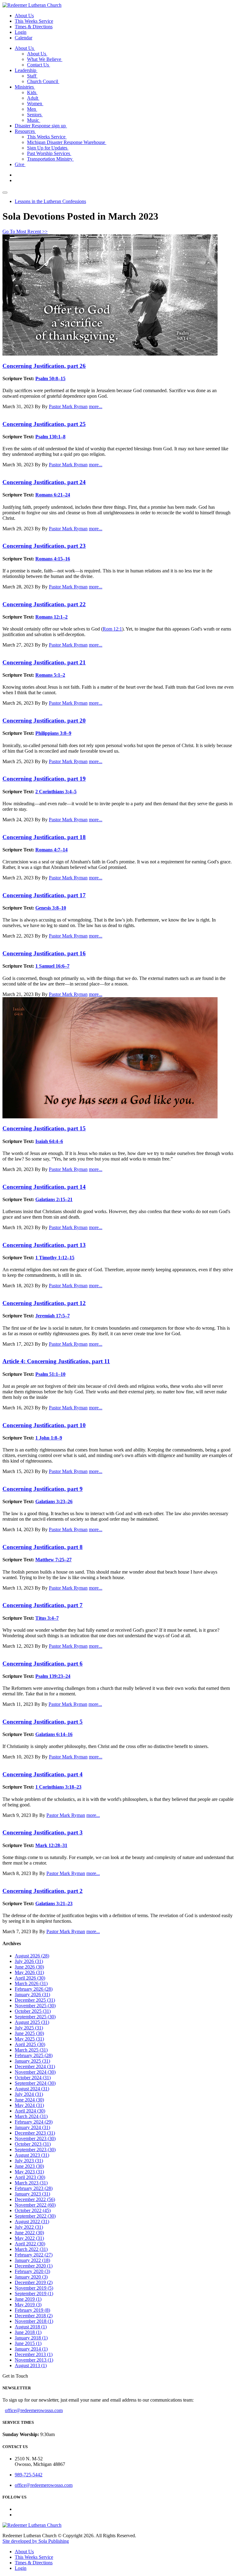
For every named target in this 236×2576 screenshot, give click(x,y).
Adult (33, 98)
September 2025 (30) (35, 2017)
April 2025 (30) (30, 2044)
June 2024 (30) (29, 2100)
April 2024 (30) (30, 2111)
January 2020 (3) (31, 2277)
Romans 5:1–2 (50, 675)
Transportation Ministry (50, 159)
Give (20, 164)
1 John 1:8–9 (49, 1438)
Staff (32, 76)
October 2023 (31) (33, 2144)
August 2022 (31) (32, 2222)
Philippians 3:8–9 (53, 733)
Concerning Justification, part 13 (44, 1245)
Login (21, 32)
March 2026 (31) (31, 1983)
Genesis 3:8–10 (51, 908)
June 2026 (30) (29, 1967)
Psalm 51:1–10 (50, 1374)
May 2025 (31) (29, 2039)
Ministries (25, 87)
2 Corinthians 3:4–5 (56, 792)
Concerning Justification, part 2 (43, 1891)
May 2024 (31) (29, 2105)
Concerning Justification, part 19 (44, 779)
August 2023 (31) (32, 2155)
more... (96, 406)
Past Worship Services (49, 153)
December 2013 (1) (34, 2354)
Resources (25, 131)
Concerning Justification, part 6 (43, 1664)
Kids (32, 92)
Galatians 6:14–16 (54, 1734)
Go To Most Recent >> (25, 231)
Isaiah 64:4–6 (49, 1141)
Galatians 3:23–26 (54, 1501)
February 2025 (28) (34, 2055)
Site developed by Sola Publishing (36, 2541)
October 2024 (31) (33, 2078)
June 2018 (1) (28, 2332)
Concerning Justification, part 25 (44, 424)
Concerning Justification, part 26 (44, 366)
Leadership (26, 70)
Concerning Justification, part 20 (44, 721)
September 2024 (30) (35, 2083)
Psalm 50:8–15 (50, 378)
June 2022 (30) (29, 2233)
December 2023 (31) (35, 2133)
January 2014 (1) (31, 2349)
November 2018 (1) (34, 2321)
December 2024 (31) (35, 2066)
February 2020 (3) (32, 2271)
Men (32, 109)
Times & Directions (34, 27)
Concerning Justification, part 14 (44, 1187)
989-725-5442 (29, 2475)
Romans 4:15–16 (53, 559)
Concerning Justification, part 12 (44, 1303)
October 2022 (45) (33, 2210)
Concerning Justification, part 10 (44, 1425)
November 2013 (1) (34, 2360)
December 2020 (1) (34, 2266)
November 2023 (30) (35, 2138)
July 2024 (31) (29, 2094)
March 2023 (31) (31, 2183)
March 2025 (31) (31, 2050)
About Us (24, 16)
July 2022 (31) (29, 2227)
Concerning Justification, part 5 (43, 1722)
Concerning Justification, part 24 (44, 482)
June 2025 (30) (29, 2033)
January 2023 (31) (32, 2194)
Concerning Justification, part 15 (44, 1128)
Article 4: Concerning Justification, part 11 (56, 1361)
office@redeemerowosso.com (34, 2410)
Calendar (24, 38)
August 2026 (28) (32, 1956)
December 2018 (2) (34, 2316)
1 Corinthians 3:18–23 (58, 1787)
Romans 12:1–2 (51, 617)
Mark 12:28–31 (51, 1845)
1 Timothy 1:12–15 (55, 1258)
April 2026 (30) (30, 1978)
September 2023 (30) (35, 2150)
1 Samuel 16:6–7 (52, 966)
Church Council (43, 81)
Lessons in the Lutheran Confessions (50, 201)
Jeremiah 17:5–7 (53, 1316)
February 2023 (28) (34, 2188)
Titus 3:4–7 (47, 1618)
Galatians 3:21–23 (54, 1903)
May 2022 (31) (29, 2238)
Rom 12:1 (112, 629)
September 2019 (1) (34, 2293)
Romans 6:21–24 (53, 495)
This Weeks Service (34, 21)
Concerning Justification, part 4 (43, 1774)
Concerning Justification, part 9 (43, 1489)
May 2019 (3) (28, 2305)
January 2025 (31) (32, 2061)
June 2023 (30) (29, 2166)
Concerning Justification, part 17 (44, 895)
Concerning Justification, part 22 (44, 604)
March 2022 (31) (31, 2249)
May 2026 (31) (29, 1972)
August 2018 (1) (31, 2327)
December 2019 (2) (34, 2282)
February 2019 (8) (32, 2310)
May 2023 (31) (29, 2172)
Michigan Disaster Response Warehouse (67, 142)
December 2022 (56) (35, 2199)
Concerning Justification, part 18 (44, 837)
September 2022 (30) (35, 2216)
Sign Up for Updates (48, 148)
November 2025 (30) (35, 2006)
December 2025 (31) (35, 2000)
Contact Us (39, 65)
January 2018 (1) (31, 2338)
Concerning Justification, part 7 (43, 1605)
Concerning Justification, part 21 (44, 662)
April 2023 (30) (30, 2177)
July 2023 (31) (29, 2161)
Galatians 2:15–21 (54, 1199)
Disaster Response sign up (41, 126)
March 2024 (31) (31, 2116)
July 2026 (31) (29, 1961)
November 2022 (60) (35, 2205)
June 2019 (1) (28, 2299)
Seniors (35, 115)
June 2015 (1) (28, 2343)
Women (35, 104)
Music (34, 120)
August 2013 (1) (31, 2365)
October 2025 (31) (33, 2011)
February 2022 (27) (34, 2255)
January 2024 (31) (32, 2127)
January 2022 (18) (32, 2260)
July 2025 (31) (29, 2028)
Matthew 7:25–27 (53, 1560)
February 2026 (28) (34, 1989)
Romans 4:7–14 (51, 850)
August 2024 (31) (32, 2089)
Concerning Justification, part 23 (44, 546)
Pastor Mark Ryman (68, 406)
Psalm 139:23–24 (53, 1676)
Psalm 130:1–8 (50, 437)
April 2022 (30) (30, 2244)
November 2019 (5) (34, 2288)
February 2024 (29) (34, 2122)
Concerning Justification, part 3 (43, 1832)
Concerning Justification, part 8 (43, 1547)
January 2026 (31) (32, 1995)
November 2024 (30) (35, 2072)
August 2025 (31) (32, 2022)
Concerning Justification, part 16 (44, 953)
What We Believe (45, 59)
